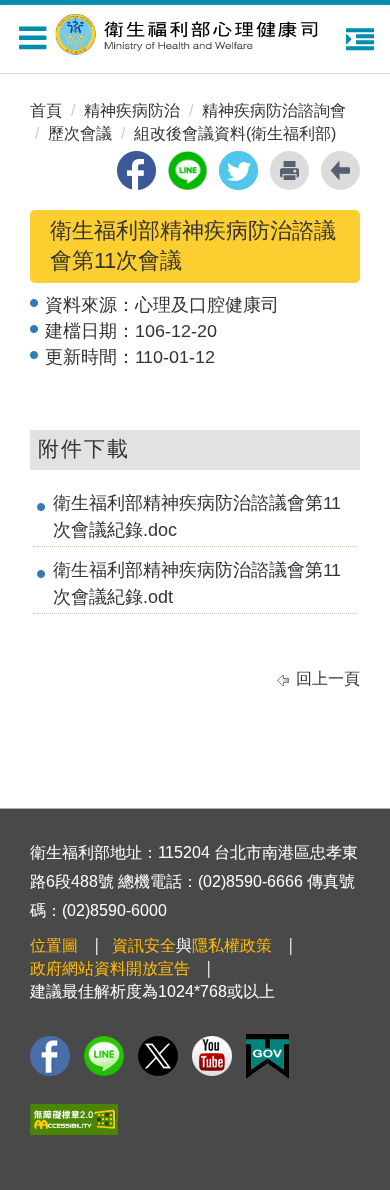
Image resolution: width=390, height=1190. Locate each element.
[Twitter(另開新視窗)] (158, 1056)
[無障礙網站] (74, 1119)
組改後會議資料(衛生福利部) (235, 133)
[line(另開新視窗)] (187, 170)
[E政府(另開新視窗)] (267, 1056)
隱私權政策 (232, 945)
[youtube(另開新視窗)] (212, 1056)
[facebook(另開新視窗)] (136, 170)
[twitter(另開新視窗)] (238, 170)
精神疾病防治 (132, 110)
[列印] (289, 170)
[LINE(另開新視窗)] (104, 1056)
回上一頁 (328, 678)
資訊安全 (144, 945)
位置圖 (54, 945)
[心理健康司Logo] (200, 31)
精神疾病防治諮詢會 (274, 110)
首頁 (46, 110)
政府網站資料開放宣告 (110, 968)
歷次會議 (80, 133)
